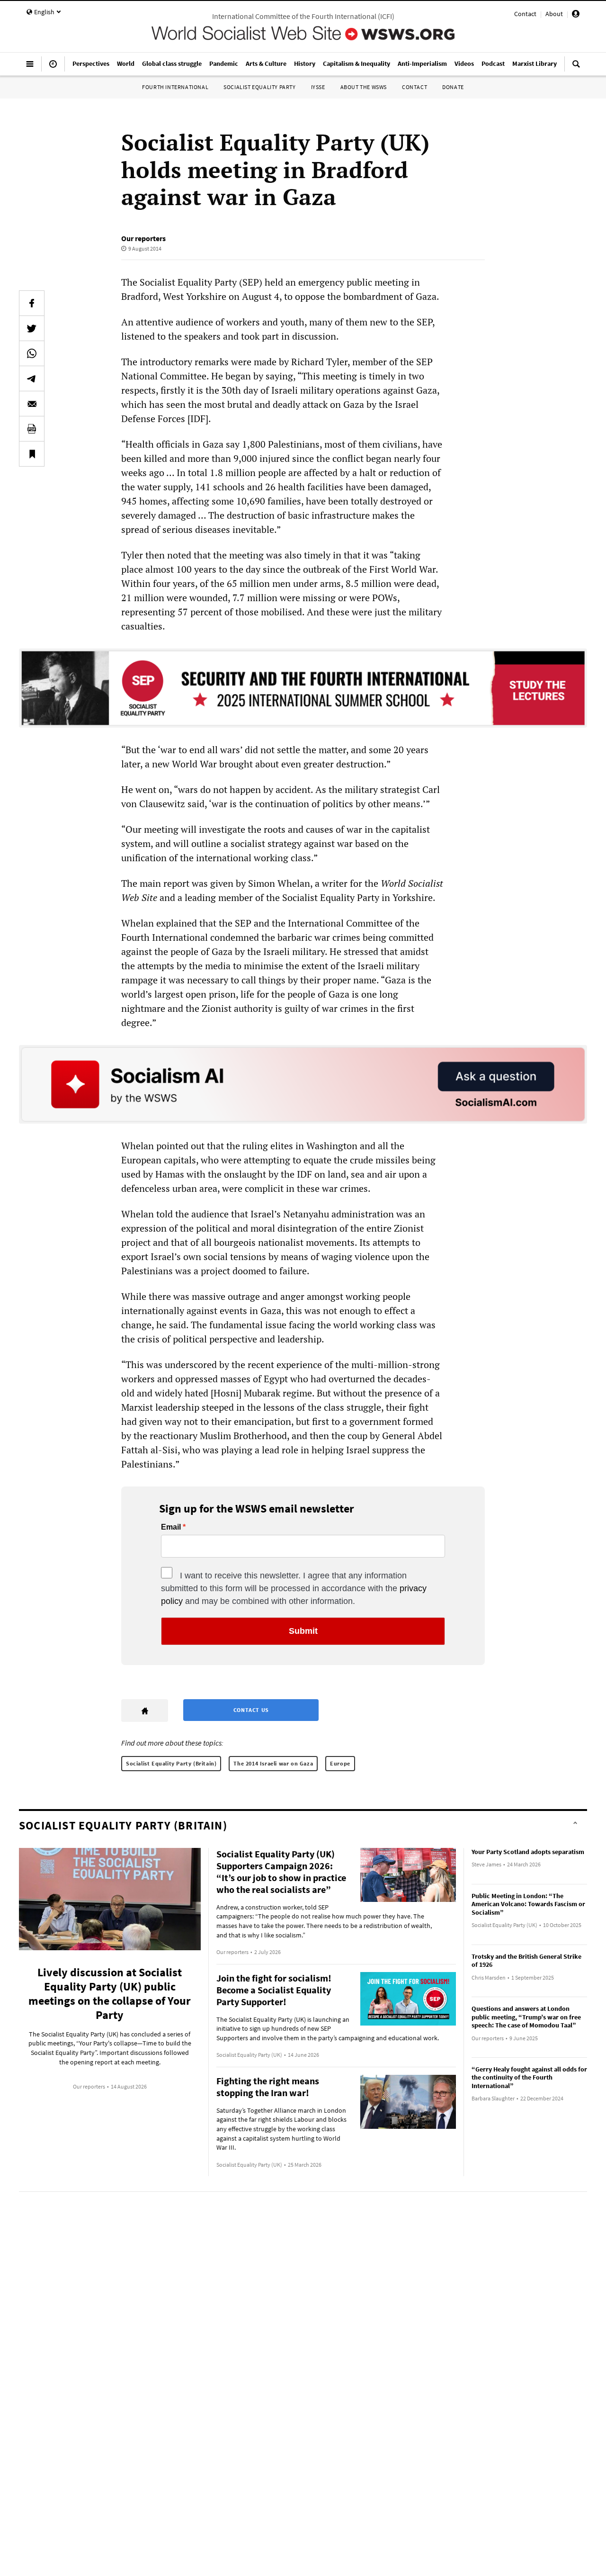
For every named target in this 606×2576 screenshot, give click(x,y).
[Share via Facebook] (32, 303)
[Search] (576, 68)
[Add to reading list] (32, 454)
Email (171, 1527)
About (554, 14)
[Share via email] (32, 404)
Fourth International (175, 87)
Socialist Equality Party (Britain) (171, 1763)
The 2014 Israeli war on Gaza (273, 1763)
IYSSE (318, 87)
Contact (525, 14)
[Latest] (53, 68)
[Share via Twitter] (32, 328)
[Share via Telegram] (32, 378)
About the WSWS (364, 87)
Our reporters (143, 238)
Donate (453, 87)
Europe (340, 1763)
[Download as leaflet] (32, 429)
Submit (303, 1631)
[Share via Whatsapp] (32, 353)
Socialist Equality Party (259, 87)
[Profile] (576, 15)
